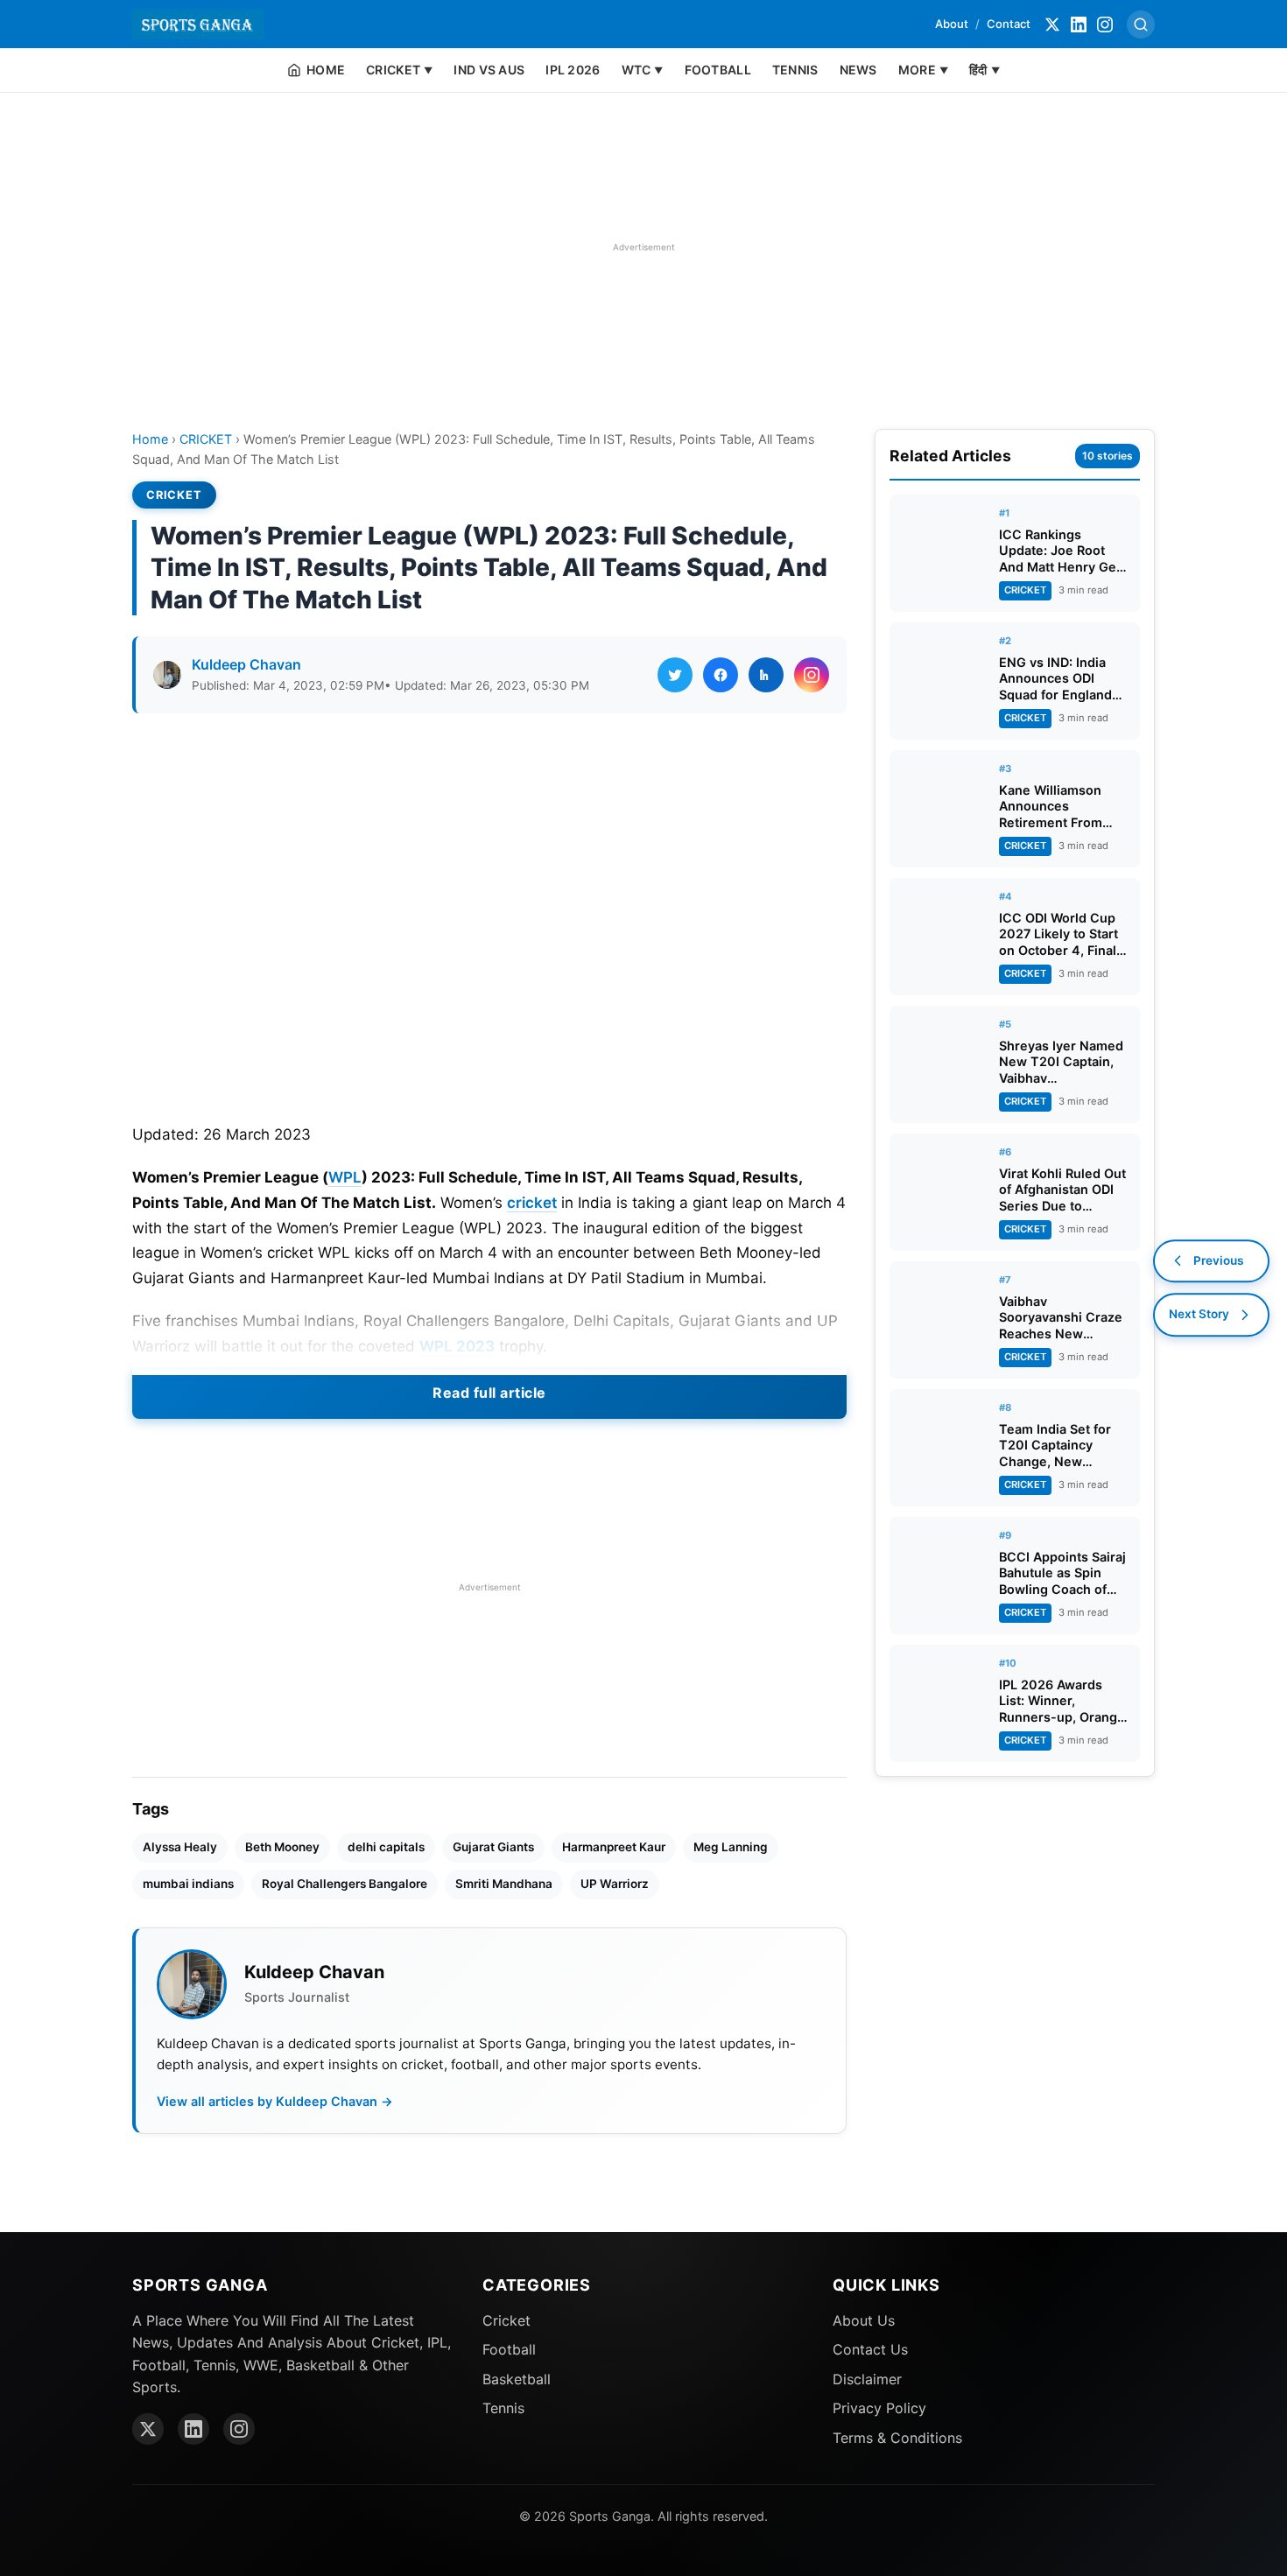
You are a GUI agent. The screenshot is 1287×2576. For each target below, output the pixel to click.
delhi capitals (386, 1847)
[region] (643, 247)
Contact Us (870, 2349)
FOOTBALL (718, 70)
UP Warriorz (615, 1884)
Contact (1009, 24)
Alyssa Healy (180, 1847)
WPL (345, 1177)
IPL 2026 (573, 70)
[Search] (1141, 25)
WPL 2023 (457, 1346)
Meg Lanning (731, 1847)
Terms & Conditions (897, 2438)
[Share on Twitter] (675, 675)
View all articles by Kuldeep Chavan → (275, 2101)
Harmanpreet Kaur (614, 1847)
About (952, 24)
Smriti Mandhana (504, 1884)
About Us (864, 2320)
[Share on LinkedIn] (766, 675)
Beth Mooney (282, 1847)
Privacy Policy (879, 2408)
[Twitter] (1052, 25)
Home (150, 439)
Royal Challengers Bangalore (345, 1884)
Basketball (517, 2379)
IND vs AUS (489, 70)
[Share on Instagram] (812, 675)
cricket (532, 1203)
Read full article (489, 1393)
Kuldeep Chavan (246, 664)
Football (509, 2349)
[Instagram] (1105, 25)
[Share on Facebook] (721, 675)
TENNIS (795, 70)
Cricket (506, 2320)
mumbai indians (188, 1884)
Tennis (503, 2408)
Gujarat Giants (493, 1847)
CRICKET (206, 439)
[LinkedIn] (1079, 25)
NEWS (858, 70)
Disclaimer (867, 2379)
